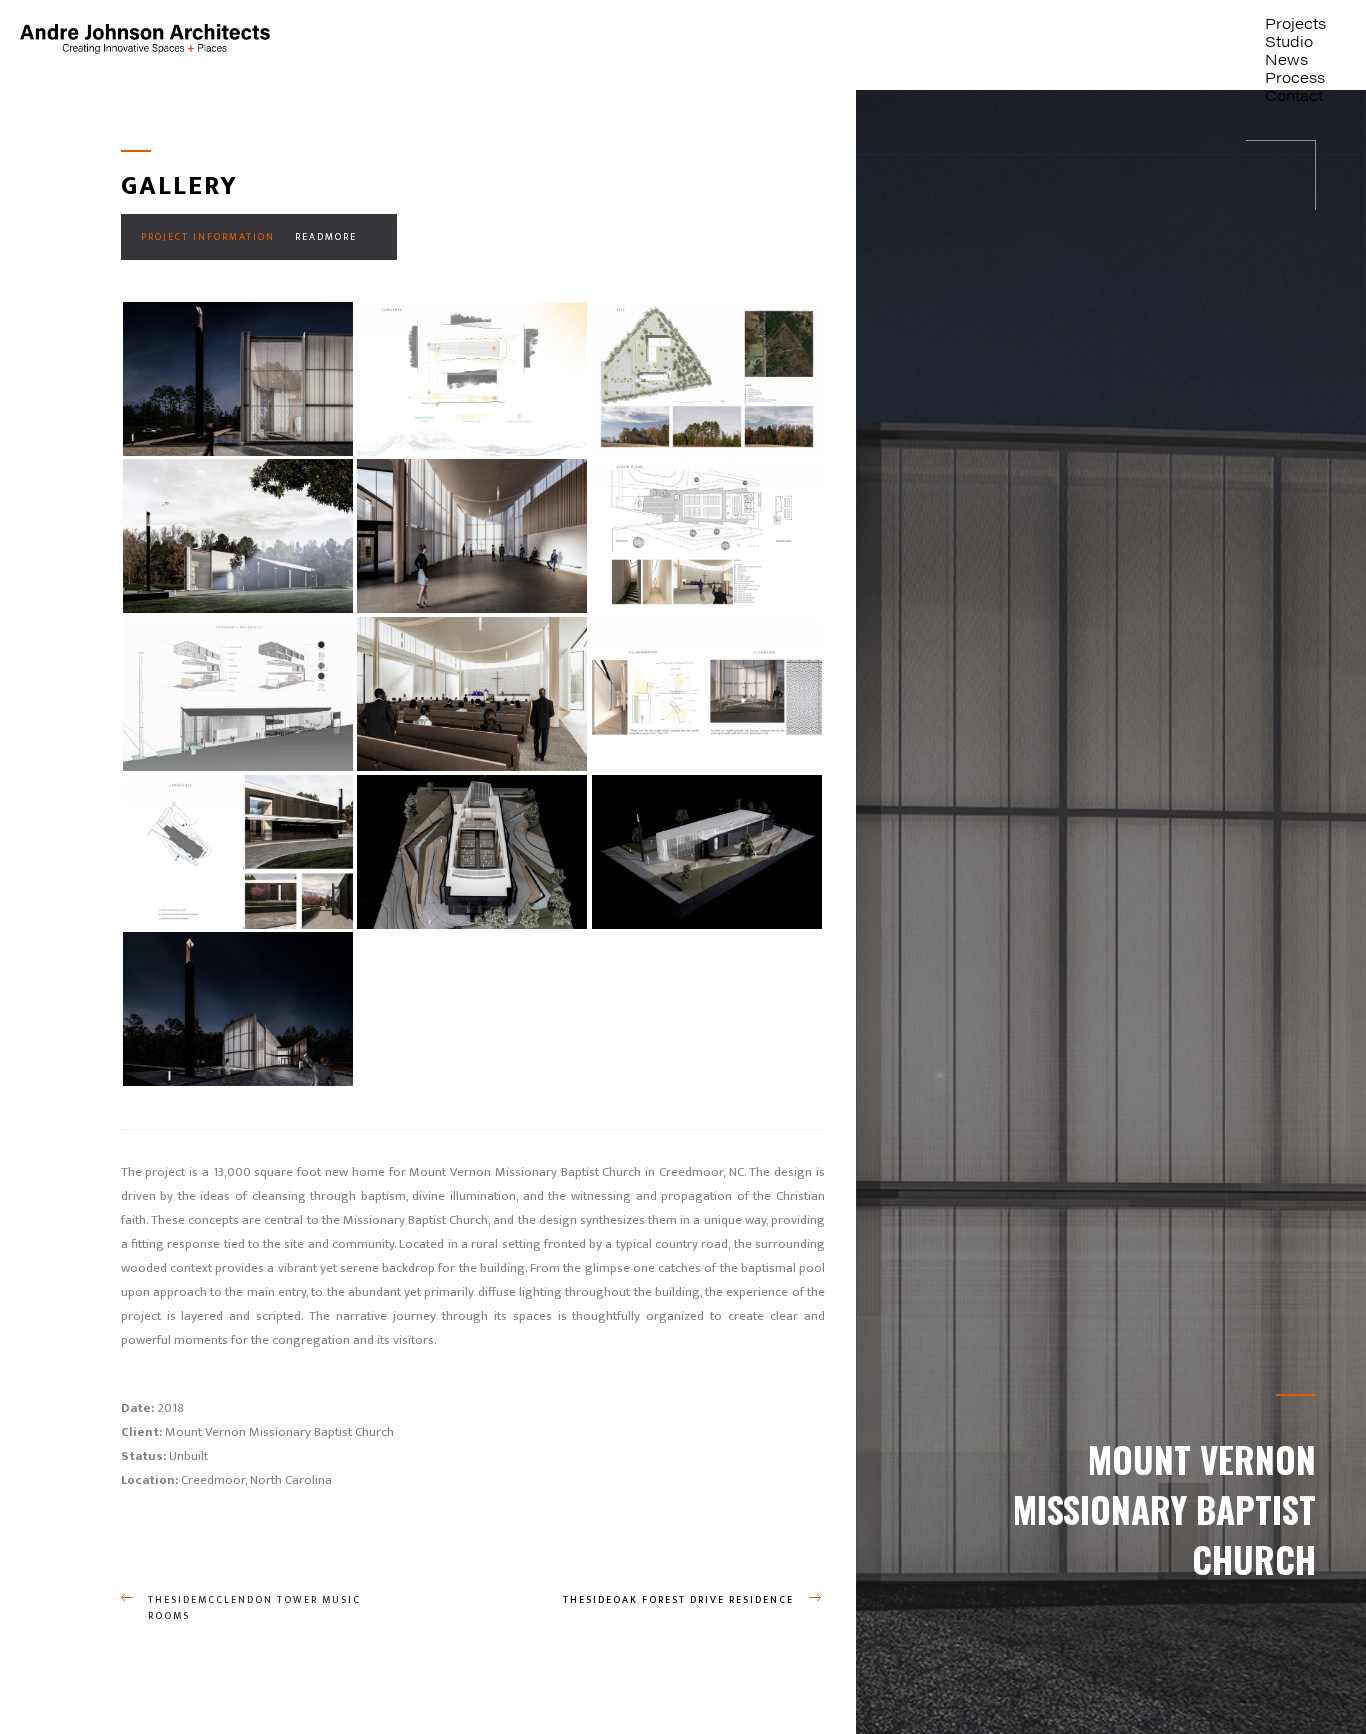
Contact (1294, 94)
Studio (1289, 40)
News (1286, 58)
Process (1295, 76)
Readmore (326, 237)
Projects (1295, 22)
